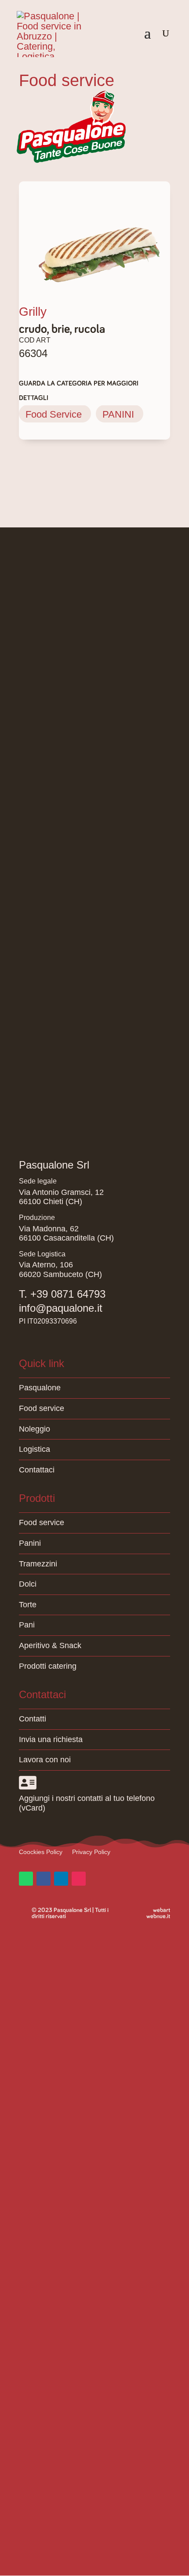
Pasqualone (40, 1388)
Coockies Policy (41, 1852)
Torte (28, 1605)
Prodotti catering (48, 1666)
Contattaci (37, 1470)
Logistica (35, 1449)
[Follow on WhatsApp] (26, 1879)
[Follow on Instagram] (79, 1879)
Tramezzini (38, 1564)
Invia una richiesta (51, 1739)
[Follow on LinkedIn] (61, 1879)
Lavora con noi (45, 1760)
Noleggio (35, 1429)
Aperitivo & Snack (50, 1645)
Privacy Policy (91, 1852)
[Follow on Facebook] (44, 1879)
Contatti (33, 1719)
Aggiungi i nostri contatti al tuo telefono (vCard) (87, 1803)
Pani (27, 1625)
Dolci (28, 1584)
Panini (30, 1543)
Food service (42, 1408)
